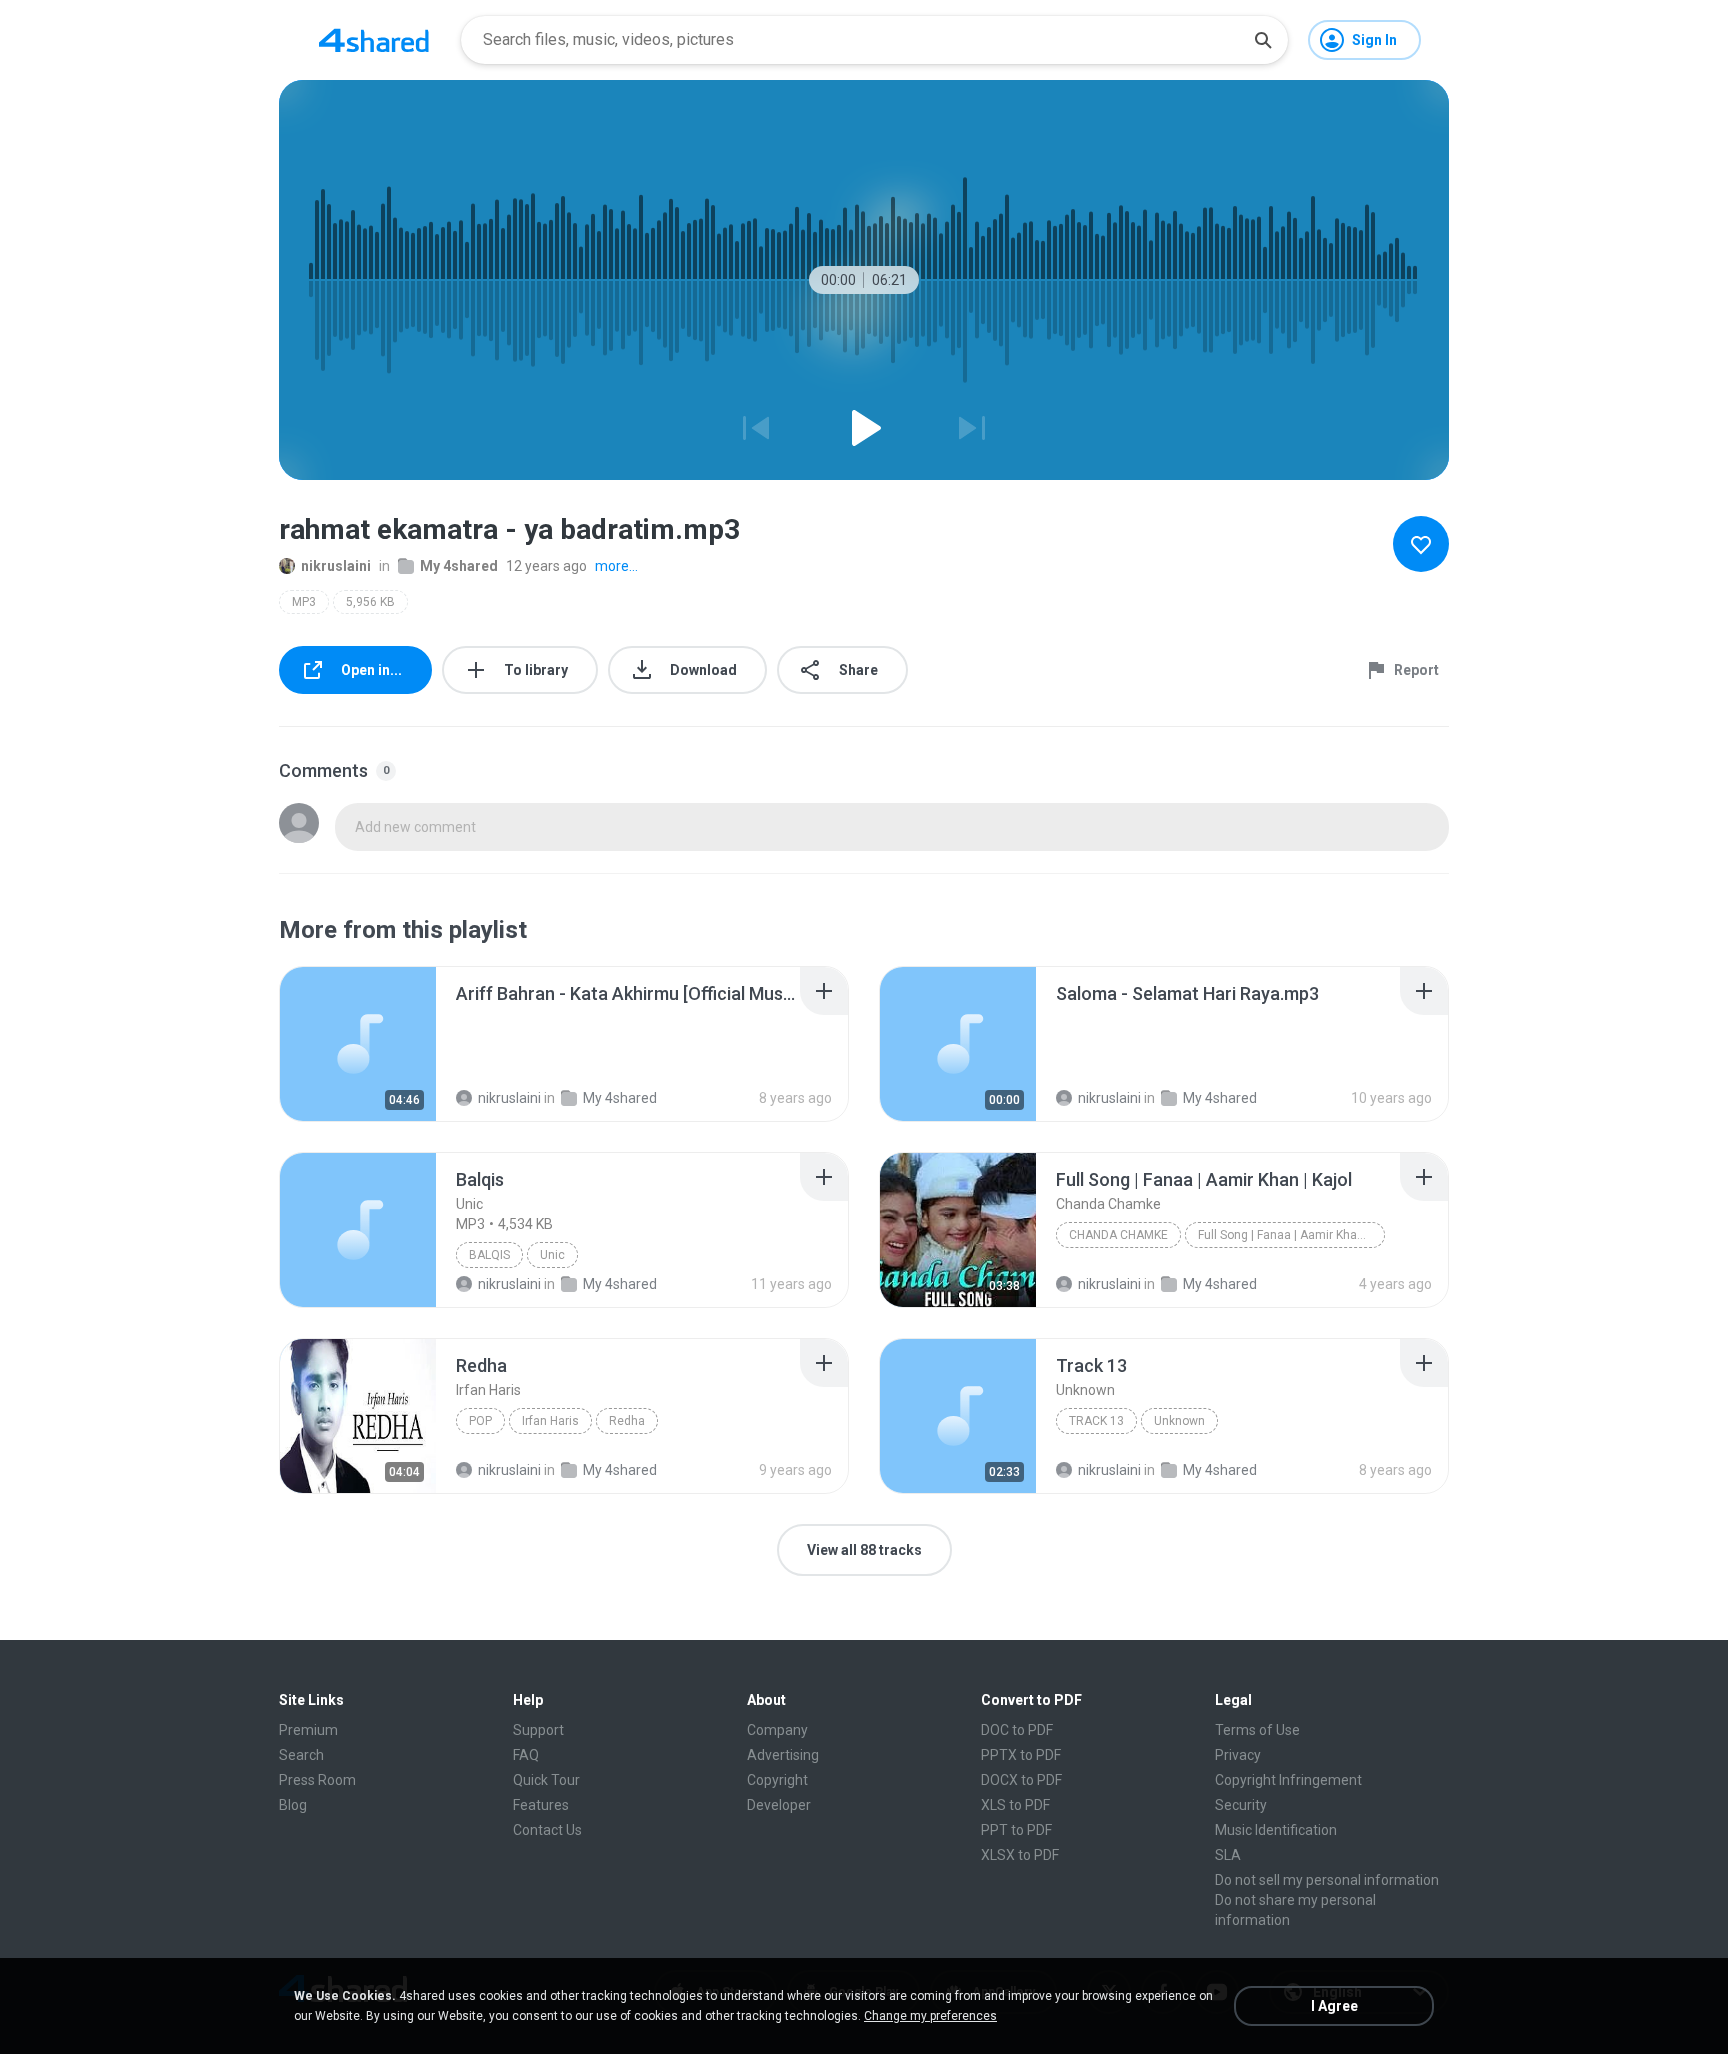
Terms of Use (1257, 1730)
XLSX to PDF (1020, 1855)
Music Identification (1276, 1830)
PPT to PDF (1016, 1830)
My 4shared (459, 566)
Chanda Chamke (1118, 1235)
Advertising (783, 1755)
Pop (480, 1421)
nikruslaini (336, 566)
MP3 (304, 602)
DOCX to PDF (1021, 1780)
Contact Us (547, 1830)
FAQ (526, 1755)
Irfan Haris (550, 1421)
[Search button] (1263, 40)
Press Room (317, 1780)
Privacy (1238, 1755)
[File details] (358, 1044)
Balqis (489, 1255)
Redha (627, 1421)
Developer (779, 1805)
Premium (308, 1730)
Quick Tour (546, 1780)
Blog (293, 1805)
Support (538, 1730)
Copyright (777, 1780)
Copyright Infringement (1288, 1780)
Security (1241, 1805)
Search (301, 1755)
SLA (1228, 1855)
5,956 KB (370, 602)
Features (541, 1805)
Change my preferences (930, 2016)
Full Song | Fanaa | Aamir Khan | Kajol (1291, 1235)
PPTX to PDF (1021, 1755)
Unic (552, 1255)
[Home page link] (374, 40)
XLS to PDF (1015, 1805)
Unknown (1179, 1421)
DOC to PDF (1017, 1730)
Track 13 (1096, 1421)
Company (777, 1730)
